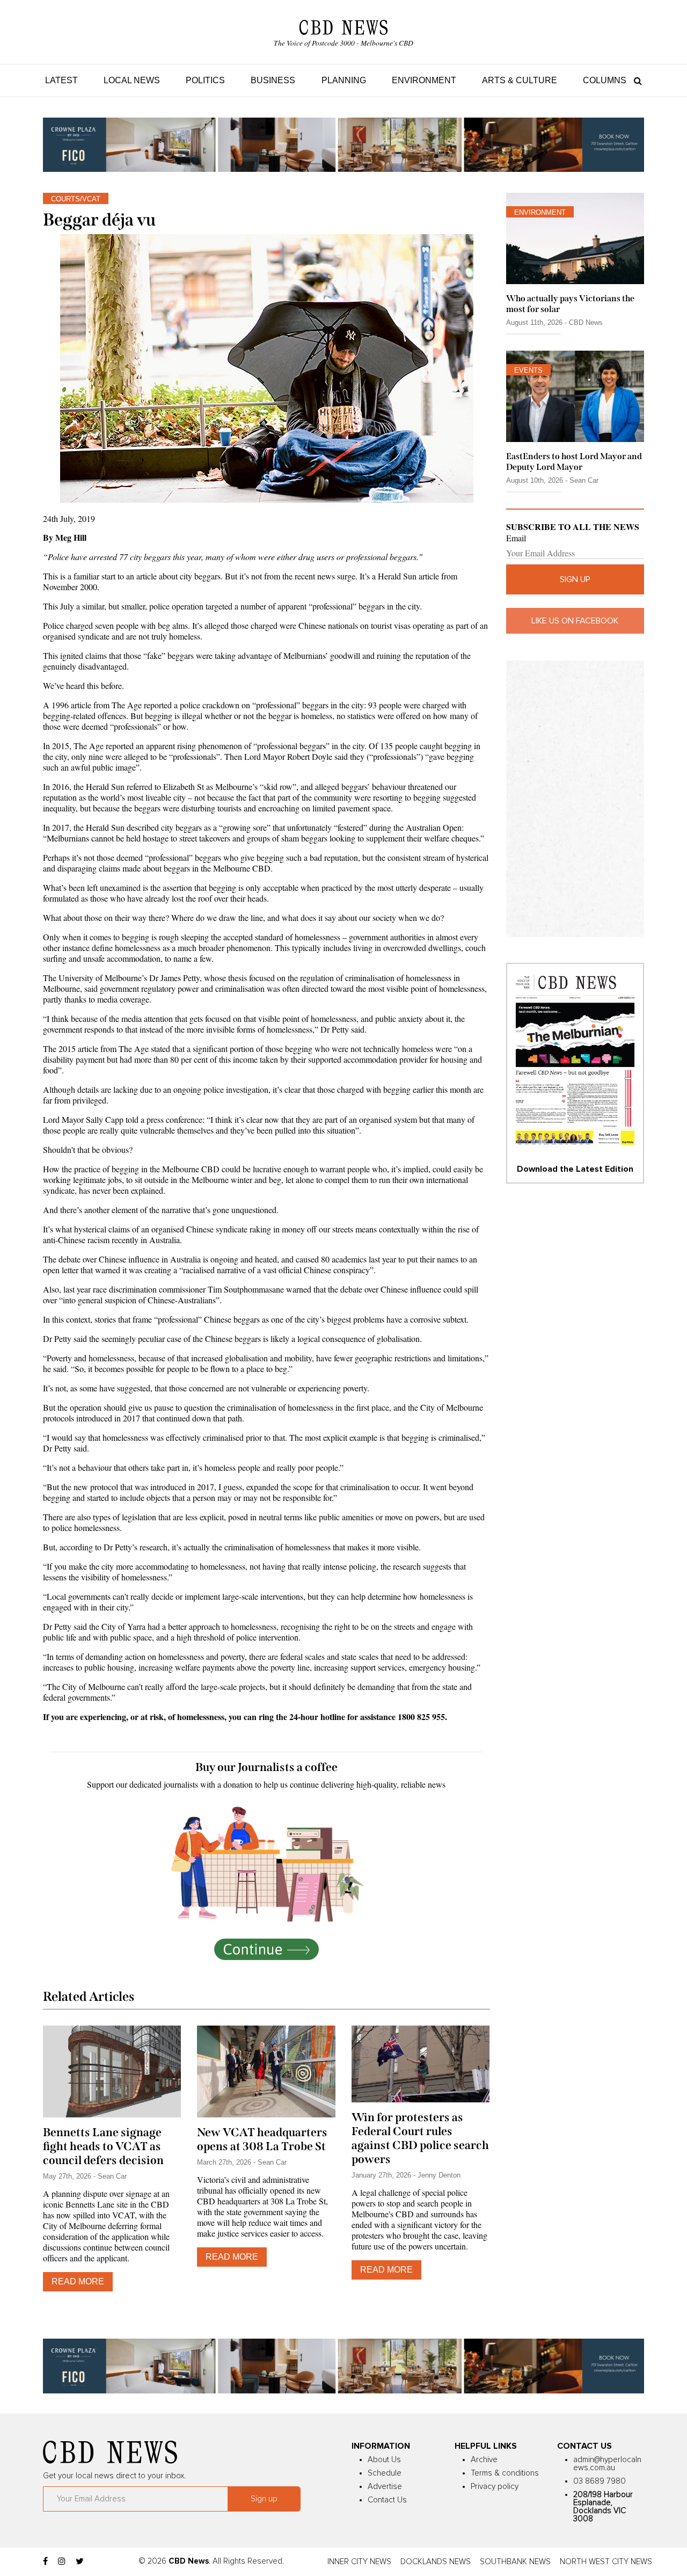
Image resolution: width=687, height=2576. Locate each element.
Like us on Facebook (575, 621)
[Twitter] (80, 2562)
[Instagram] (62, 2562)
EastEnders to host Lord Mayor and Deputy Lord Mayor (574, 461)
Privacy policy (495, 2487)
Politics (205, 80)
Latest (61, 80)
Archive (484, 2460)
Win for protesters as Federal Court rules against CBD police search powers (420, 2138)
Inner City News (359, 2562)
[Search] (635, 80)
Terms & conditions (505, 2473)
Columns (605, 80)
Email (516, 538)
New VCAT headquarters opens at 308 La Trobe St (262, 2139)
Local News (132, 80)
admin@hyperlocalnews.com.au (607, 2464)
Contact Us (387, 2500)
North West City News (606, 2562)
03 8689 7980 (600, 2481)
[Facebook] (45, 2562)
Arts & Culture (520, 80)
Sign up (575, 579)
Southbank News (515, 2562)
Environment (424, 80)
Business (273, 80)
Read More (78, 2281)
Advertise (385, 2487)
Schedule (385, 2473)
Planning (344, 80)
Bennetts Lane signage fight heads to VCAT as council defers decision (103, 2146)
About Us (384, 2460)
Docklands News (436, 2562)
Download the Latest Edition (575, 1169)
